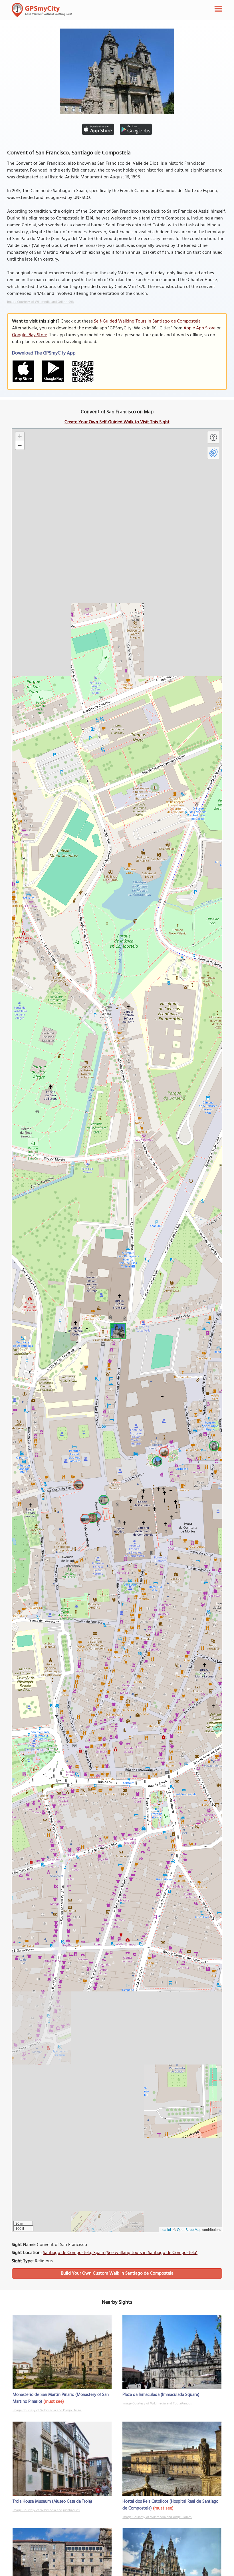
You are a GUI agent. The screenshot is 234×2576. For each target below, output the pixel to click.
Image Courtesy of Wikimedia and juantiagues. (46, 2510)
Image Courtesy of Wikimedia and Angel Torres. (157, 2517)
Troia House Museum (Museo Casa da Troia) (52, 2502)
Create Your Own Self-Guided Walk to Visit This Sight (117, 422)
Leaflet (166, 2229)
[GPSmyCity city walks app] (42, 10)
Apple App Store (199, 328)
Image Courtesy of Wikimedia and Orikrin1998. (41, 302)
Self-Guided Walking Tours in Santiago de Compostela (147, 321)
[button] (117, 1330)
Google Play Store (30, 335)
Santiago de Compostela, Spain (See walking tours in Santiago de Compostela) (120, 2253)
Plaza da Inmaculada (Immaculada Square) (161, 2395)
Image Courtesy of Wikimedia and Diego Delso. (47, 2410)
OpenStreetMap (189, 2229)
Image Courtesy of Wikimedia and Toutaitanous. (157, 2404)
